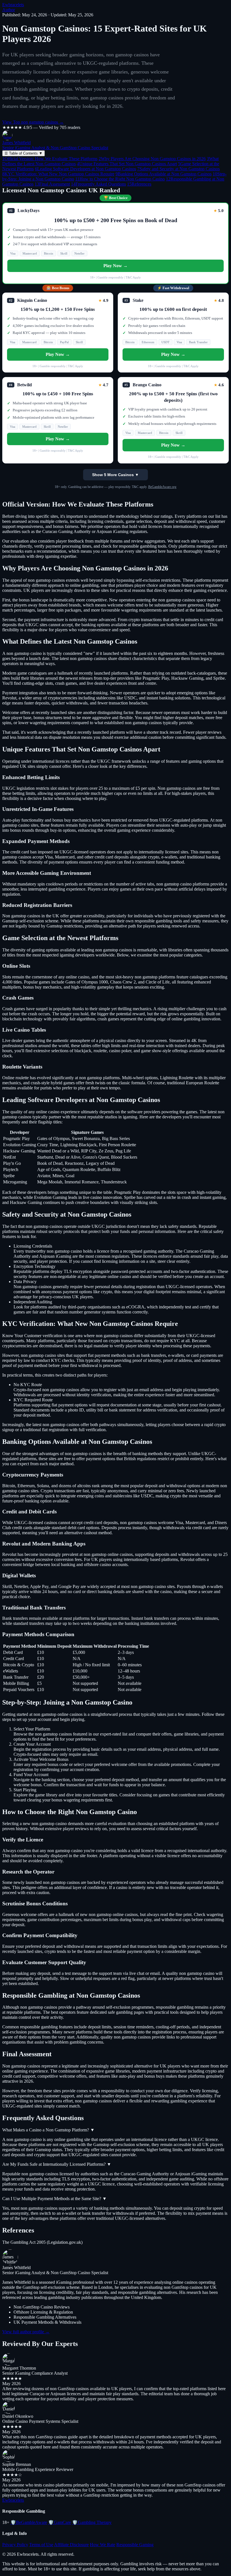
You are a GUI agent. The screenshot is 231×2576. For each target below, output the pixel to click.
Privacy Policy (15, 2545)
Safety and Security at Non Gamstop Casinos (178, 169)
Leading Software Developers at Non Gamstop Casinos (85, 169)
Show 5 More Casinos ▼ (115, 475)
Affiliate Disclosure (71, 2545)
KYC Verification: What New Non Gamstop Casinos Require (58, 174)
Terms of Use (41, 2545)
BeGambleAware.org (162, 487)
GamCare (60, 2522)
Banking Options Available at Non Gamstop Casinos (164, 174)
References (139, 184)
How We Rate (103, 2545)
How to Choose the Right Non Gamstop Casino (120, 179)
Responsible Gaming (135, 2545)
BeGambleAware (29, 2522)
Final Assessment (52, 184)
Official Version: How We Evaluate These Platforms (50, 159)
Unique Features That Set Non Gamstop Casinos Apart (127, 164)
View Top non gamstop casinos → (33, 122)
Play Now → (115, 266)
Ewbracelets (13, 5)
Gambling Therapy (92, 2522)
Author (9, 10)
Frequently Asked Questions (98, 184)
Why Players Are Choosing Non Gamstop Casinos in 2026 (152, 159)
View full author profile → (26, 2332)
